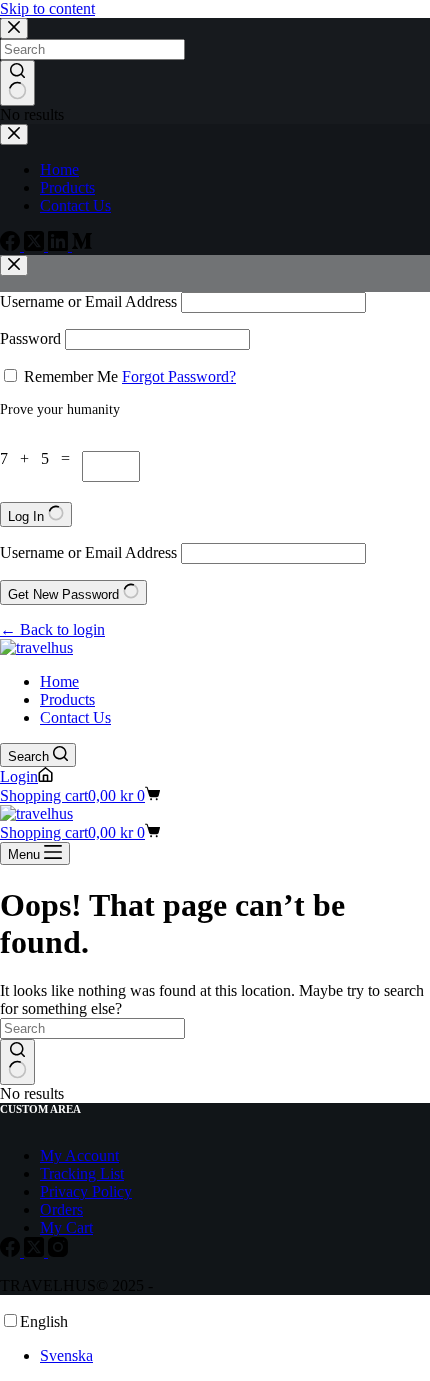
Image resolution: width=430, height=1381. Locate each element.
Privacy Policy (86, 1191)
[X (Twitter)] (36, 1251)
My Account (79, 1155)
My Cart (66, 1227)
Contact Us (75, 717)
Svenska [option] (66, 1355)
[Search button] (17, 1062)
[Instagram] (58, 1251)
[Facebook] (12, 1251)
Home (59, 681)
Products (67, 699)
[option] (235, 1356)
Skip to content (47, 8)
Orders (61, 1209)
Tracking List (82, 1173)
